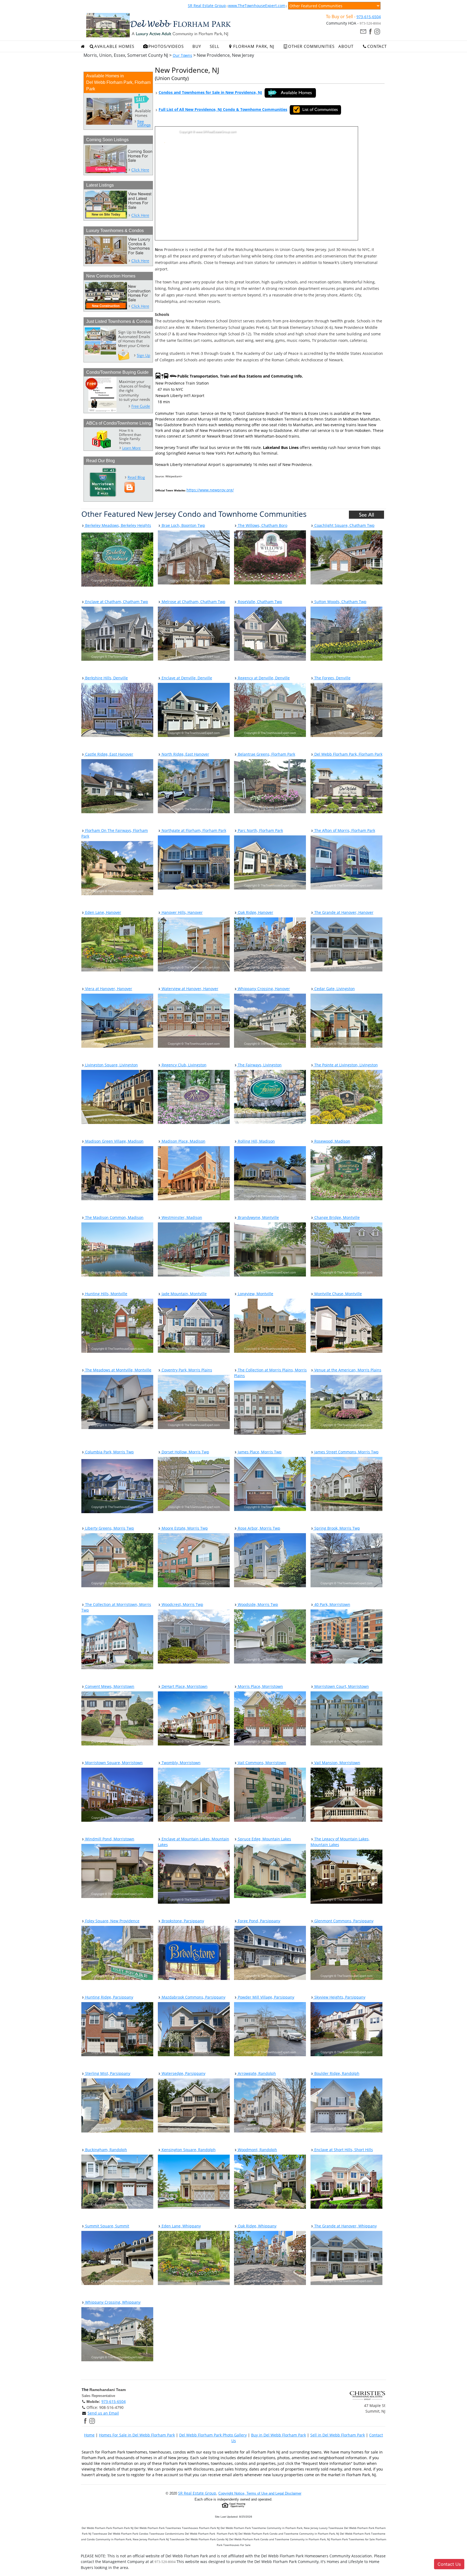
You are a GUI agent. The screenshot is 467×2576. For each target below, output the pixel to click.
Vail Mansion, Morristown (337, 1763)
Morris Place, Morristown (260, 1686)
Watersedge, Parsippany (183, 2073)
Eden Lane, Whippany (181, 2226)
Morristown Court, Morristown (341, 1686)
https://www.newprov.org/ (210, 490)
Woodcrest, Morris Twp (182, 1604)
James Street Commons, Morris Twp (346, 1452)
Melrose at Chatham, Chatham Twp (193, 602)
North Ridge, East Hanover (185, 754)
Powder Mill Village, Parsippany (266, 1997)
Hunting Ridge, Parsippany (109, 1997)
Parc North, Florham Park (260, 830)
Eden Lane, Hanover (103, 912)
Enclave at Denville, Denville (186, 678)
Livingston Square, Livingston (111, 1065)
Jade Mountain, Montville (184, 1294)
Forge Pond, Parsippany (258, 1921)
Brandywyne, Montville (258, 1217)
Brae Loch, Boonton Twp (183, 525)
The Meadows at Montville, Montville (118, 1370)
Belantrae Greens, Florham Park (266, 754)
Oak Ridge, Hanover (255, 912)
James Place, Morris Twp (259, 1452)
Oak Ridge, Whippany (257, 2226)
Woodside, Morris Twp (257, 1604)
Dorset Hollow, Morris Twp (185, 1452)
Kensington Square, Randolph (188, 2150)
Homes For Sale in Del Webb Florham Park (137, 2435)
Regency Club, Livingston (184, 1065)
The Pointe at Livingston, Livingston (346, 1065)
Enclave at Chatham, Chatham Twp (116, 602)
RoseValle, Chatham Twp (259, 602)
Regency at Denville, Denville (263, 678)
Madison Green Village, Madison (114, 1141)
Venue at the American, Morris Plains (347, 1370)
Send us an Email (103, 2413)
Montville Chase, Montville (338, 1294)
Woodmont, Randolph (257, 2150)
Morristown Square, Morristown (113, 1763)
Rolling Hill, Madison (256, 1141)
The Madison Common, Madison (114, 1217)
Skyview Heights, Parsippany (339, 1997)
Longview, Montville (255, 1294)
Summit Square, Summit (107, 2226)
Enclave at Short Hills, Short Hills (343, 2150)
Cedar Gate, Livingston (334, 989)
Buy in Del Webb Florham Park (278, 2435)
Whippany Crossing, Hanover (263, 989)
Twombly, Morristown (181, 1763)
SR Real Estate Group (207, 6)
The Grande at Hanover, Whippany (345, 2226)
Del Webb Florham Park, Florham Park (348, 754)
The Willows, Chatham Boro (262, 525)
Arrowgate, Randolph (256, 2073)
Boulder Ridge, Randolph (336, 2073)
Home (89, 2435)
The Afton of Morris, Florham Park (344, 830)
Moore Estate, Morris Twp (184, 1528)
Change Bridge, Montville (336, 1217)
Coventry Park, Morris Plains (186, 1370)
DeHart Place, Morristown (184, 1686)
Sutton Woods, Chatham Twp (340, 602)
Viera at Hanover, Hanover (108, 989)
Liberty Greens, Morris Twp (109, 1528)
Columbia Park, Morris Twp (109, 1452)
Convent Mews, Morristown (109, 1686)
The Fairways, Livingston (259, 1065)
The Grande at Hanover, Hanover (343, 912)
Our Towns (182, 55)
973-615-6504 (369, 17)
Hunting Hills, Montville (106, 1294)
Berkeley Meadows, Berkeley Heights (118, 525)
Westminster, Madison (181, 1217)
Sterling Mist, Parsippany (107, 2073)
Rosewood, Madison (332, 1141)
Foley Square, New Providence (112, 1921)
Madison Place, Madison (183, 1141)
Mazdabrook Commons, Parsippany (193, 1997)
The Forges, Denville (332, 678)
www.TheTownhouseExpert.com (257, 6)
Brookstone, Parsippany (182, 1921)
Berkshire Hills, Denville (106, 678)
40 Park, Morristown (332, 1604)
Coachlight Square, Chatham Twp (344, 525)
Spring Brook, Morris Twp (337, 1528)
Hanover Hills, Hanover (182, 912)
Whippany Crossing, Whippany (112, 2302)
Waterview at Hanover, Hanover (189, 989)
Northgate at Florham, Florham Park (193, 830)
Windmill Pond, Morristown (109, 1839)
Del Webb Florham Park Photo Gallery (213, 2435)
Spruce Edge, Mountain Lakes (264, 1839)
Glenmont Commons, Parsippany (343, 1921)
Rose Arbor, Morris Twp (258, 1528)
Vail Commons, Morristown (261, 1763)
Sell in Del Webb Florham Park (338, 2435)
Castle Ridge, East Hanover (109, 754)
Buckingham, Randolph (106, 2150)
